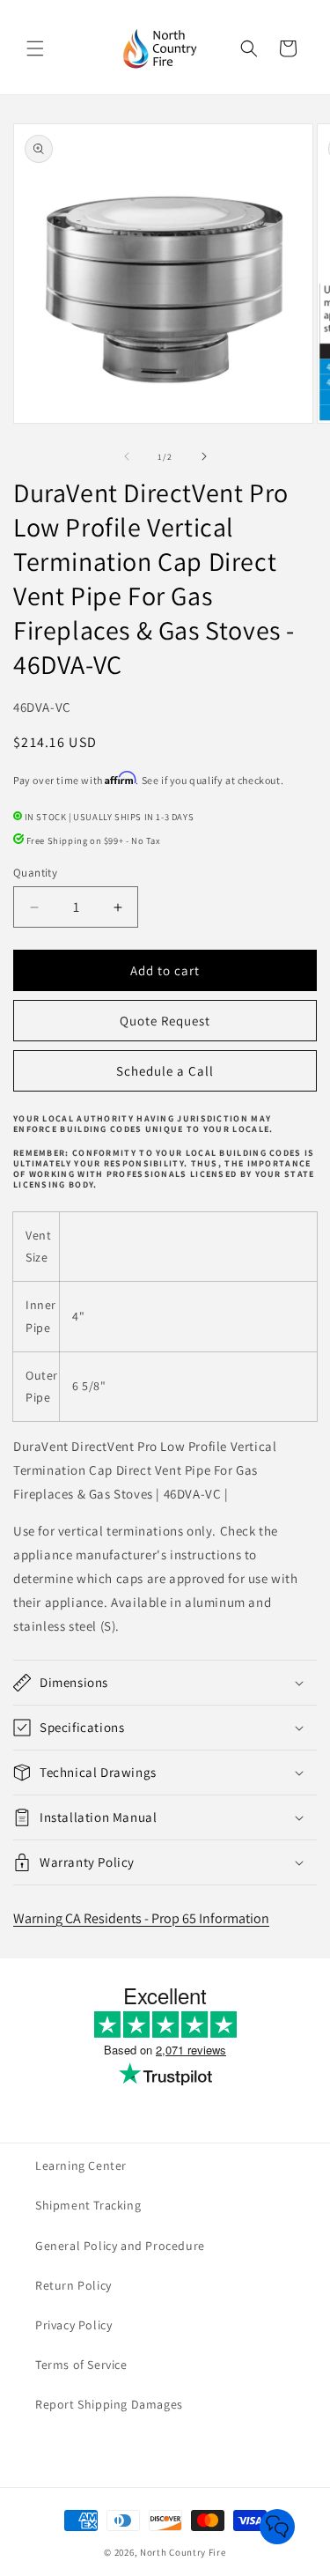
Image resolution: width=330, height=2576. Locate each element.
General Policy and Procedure (120, 2246)
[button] (35, 48)
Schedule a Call (165, 1071)
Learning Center (81, 2165)
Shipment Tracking (88, 2205)
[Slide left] (127, 456)
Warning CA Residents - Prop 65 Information (141, 1918)
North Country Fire (183, 2552)
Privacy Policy (73, 2325)
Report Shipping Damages (109, 2404)
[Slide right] (204, 456)
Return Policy (73, 2285)
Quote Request (165, 1021)
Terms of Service (81, 2365)
